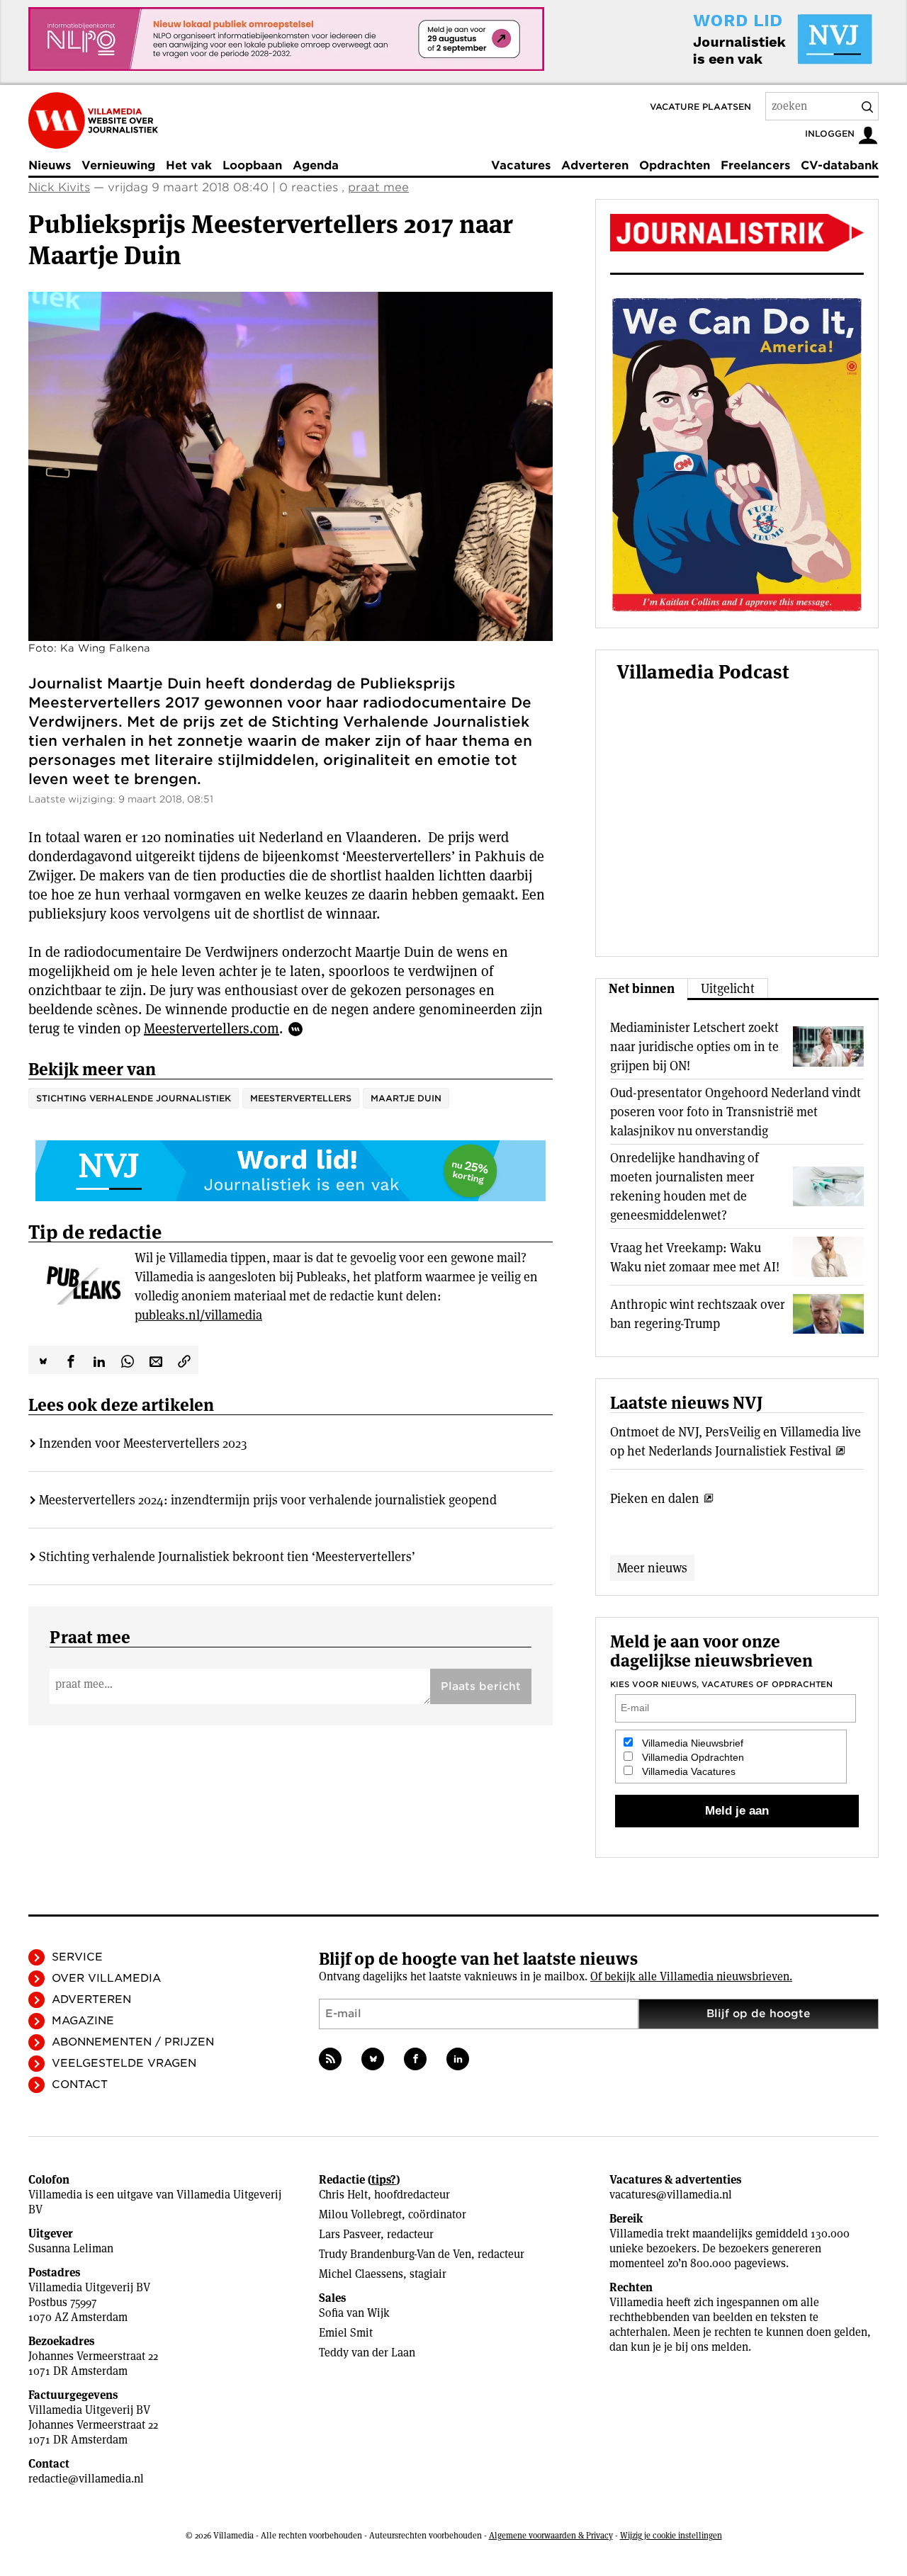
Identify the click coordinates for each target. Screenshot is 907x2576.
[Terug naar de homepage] (93, 120)
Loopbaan (252, 165)
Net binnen (642, 988)
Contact (80, 2084)
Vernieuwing (118, 165)
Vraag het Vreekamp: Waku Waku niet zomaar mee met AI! (695, 1257)
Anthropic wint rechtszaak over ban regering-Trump (698, 1314)
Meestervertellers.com (212, 1028)
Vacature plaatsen (700, 107)
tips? (384, 2180)
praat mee (378, 187)
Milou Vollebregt (360, 2214)
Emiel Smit (346, 2333)
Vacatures (521, 165)
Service (77, 1957)
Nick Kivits (59, 187)
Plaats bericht (481, 1686)
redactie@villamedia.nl (86, 2479)
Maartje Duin (406, 1098)
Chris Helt (343, 2195)
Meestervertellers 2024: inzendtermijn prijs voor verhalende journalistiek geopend (268, 1500)
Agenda (316, 165)
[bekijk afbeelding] (291, 466)
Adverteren (595, 165)
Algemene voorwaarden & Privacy (551, 2535)
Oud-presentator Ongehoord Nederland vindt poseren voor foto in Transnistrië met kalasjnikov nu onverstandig (736, 1112)
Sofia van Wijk (354, 2313)
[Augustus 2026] (737, 233)
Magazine (83, 2021)
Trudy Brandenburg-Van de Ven (395, 2254)
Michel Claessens (361, 2274)
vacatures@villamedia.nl (671, 2195)
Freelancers (755, 165)
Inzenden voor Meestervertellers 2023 (143, 1443)
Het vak (189, 165)
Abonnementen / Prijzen (133, 2042)
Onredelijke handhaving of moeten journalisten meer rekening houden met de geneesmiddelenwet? (685, 1186)
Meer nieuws (652, 1568)
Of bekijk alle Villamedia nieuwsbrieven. (691, 1976)
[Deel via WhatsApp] (128, 1360)
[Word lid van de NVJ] (750, 39)
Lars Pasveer (350, 2234)
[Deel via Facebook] (71, 1360)
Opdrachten (675, 165)
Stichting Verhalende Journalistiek (134, 1098)
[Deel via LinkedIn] (99, 1360)
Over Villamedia (106, 1978)
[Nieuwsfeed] (330, 2059)
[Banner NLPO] (286, 39)
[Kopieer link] (184, 1360)
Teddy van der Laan (367, 2353)
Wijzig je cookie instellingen (671, 2535)
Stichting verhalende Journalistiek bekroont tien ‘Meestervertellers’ (227, 1556)
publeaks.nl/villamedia (198, 1315)
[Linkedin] (458, 2059)
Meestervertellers (301, 1098)
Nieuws (50, 165)
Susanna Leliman (71, 2248)
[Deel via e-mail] (156, 1360)
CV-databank (840, 165)
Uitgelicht (728, 988)
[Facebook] (415, 2059)
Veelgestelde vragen (124, 2063)
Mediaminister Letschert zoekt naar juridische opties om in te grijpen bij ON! (694, 1046)
